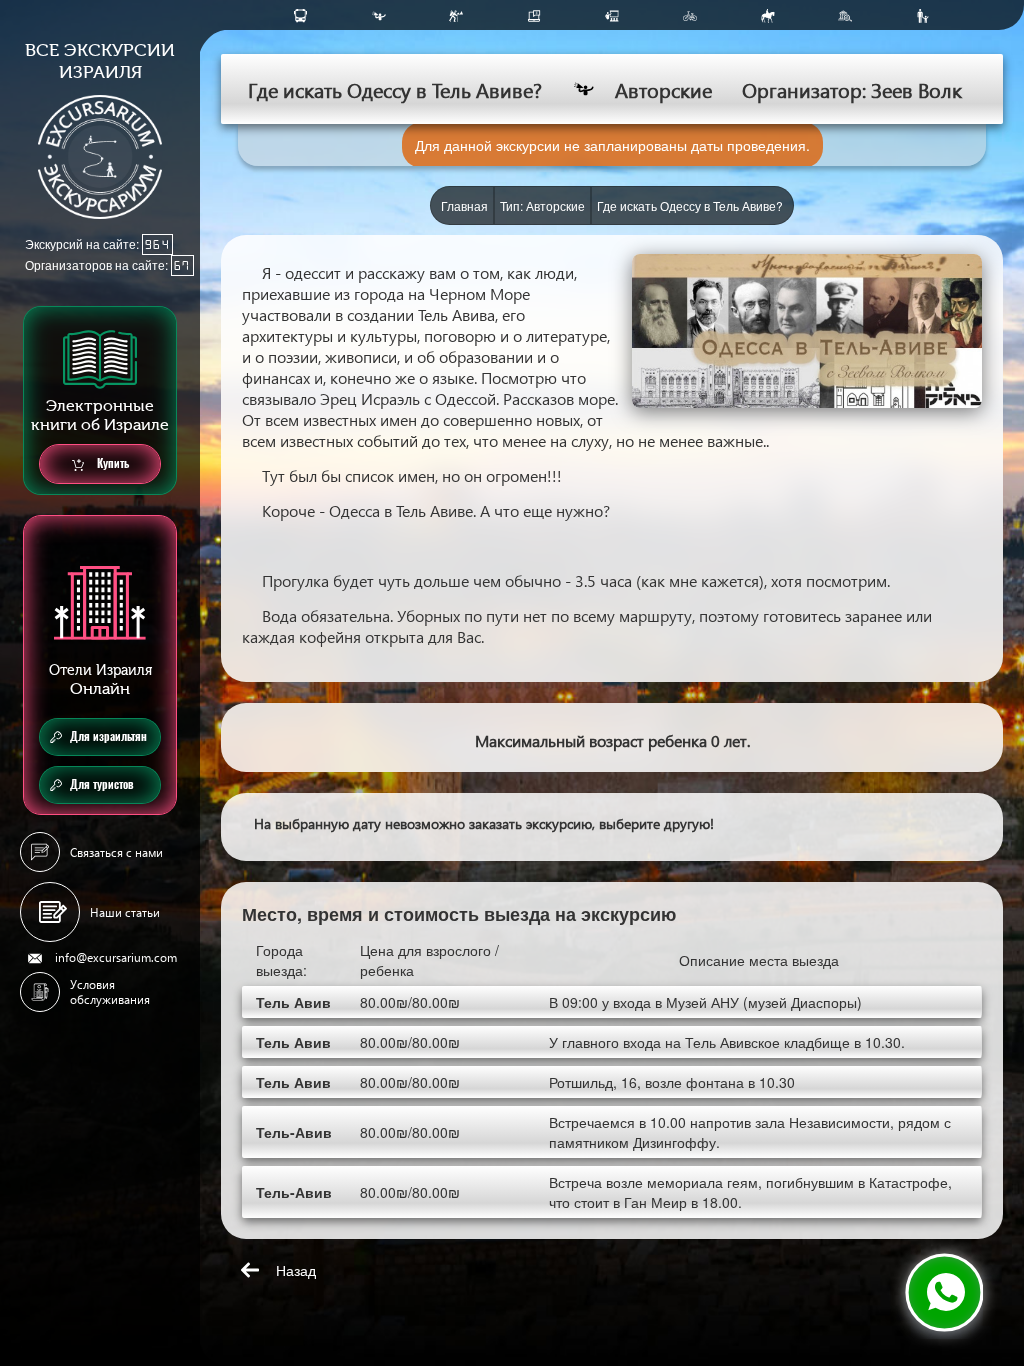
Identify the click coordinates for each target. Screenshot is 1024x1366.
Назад (296, 1270)
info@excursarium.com (116, 957)
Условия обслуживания (110, 992)
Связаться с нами (116, 852)
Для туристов (102, 784)
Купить (111, 463)
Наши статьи (125, 912)
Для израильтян (108, 736)
